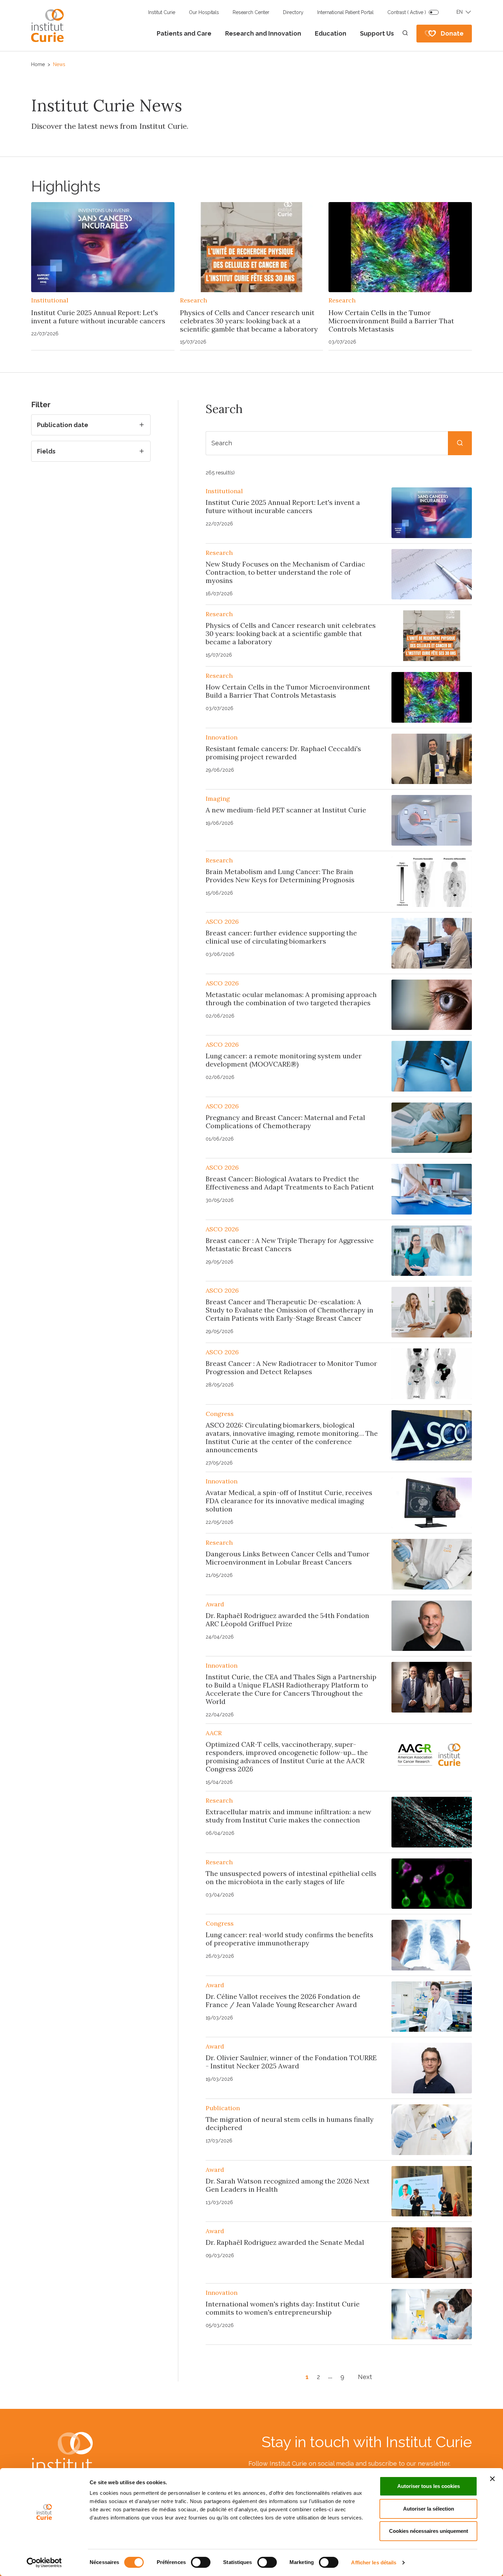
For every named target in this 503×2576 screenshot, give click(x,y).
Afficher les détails (374, 2562)
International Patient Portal (345, 12)
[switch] (201, 2562)
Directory (293, 12)
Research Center (251, 12)
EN (460, 12)
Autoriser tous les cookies (429, 2486)
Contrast (407, 12)
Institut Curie (162, 12)
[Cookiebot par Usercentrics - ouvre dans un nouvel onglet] (44, 2563)
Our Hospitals (204, 12)
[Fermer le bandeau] (492, 2479)
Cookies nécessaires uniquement (429, 2531)
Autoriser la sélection (429, 2509)
